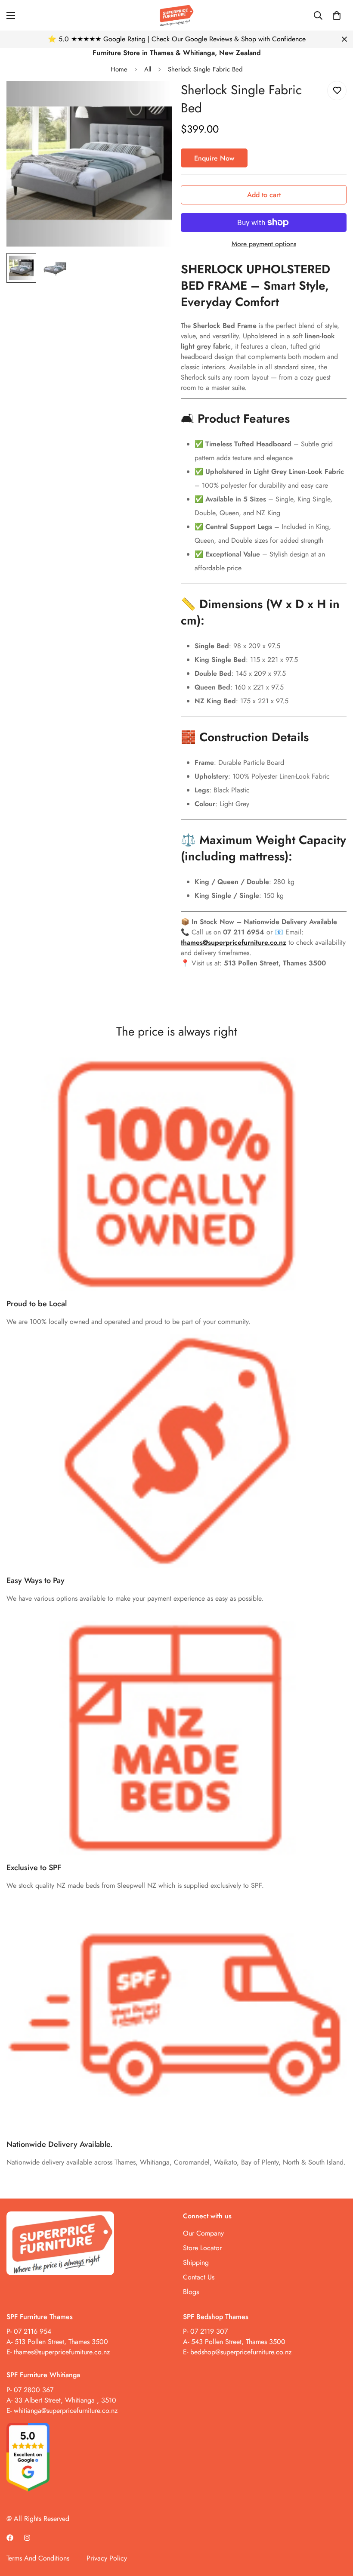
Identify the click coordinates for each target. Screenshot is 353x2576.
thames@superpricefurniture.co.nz (62, 2352)
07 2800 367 (34, 2390)
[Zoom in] (154, 99)
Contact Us (199, 2277)
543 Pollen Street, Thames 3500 (237, 2342)
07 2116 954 (33, 2331)
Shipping (196, 2262)
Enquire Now (214, 158)
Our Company (203, 2233)
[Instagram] (27, 2538)
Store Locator (202, 2248)
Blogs (191, 2292)
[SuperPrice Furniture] (176, 15)
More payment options (264, 244)
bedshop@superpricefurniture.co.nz (241, 2352)
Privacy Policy (107, 2558)
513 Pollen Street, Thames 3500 (61, 2342)
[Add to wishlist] (337, 91)
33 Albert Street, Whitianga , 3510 (65, 2400)
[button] (337, 15)
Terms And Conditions (38, 2558)
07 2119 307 (209, 2331)
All (148, 69)
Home (119, 69)
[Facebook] (10, 2538)
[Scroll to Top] (336, 2529)
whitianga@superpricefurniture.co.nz (66, 2411)
